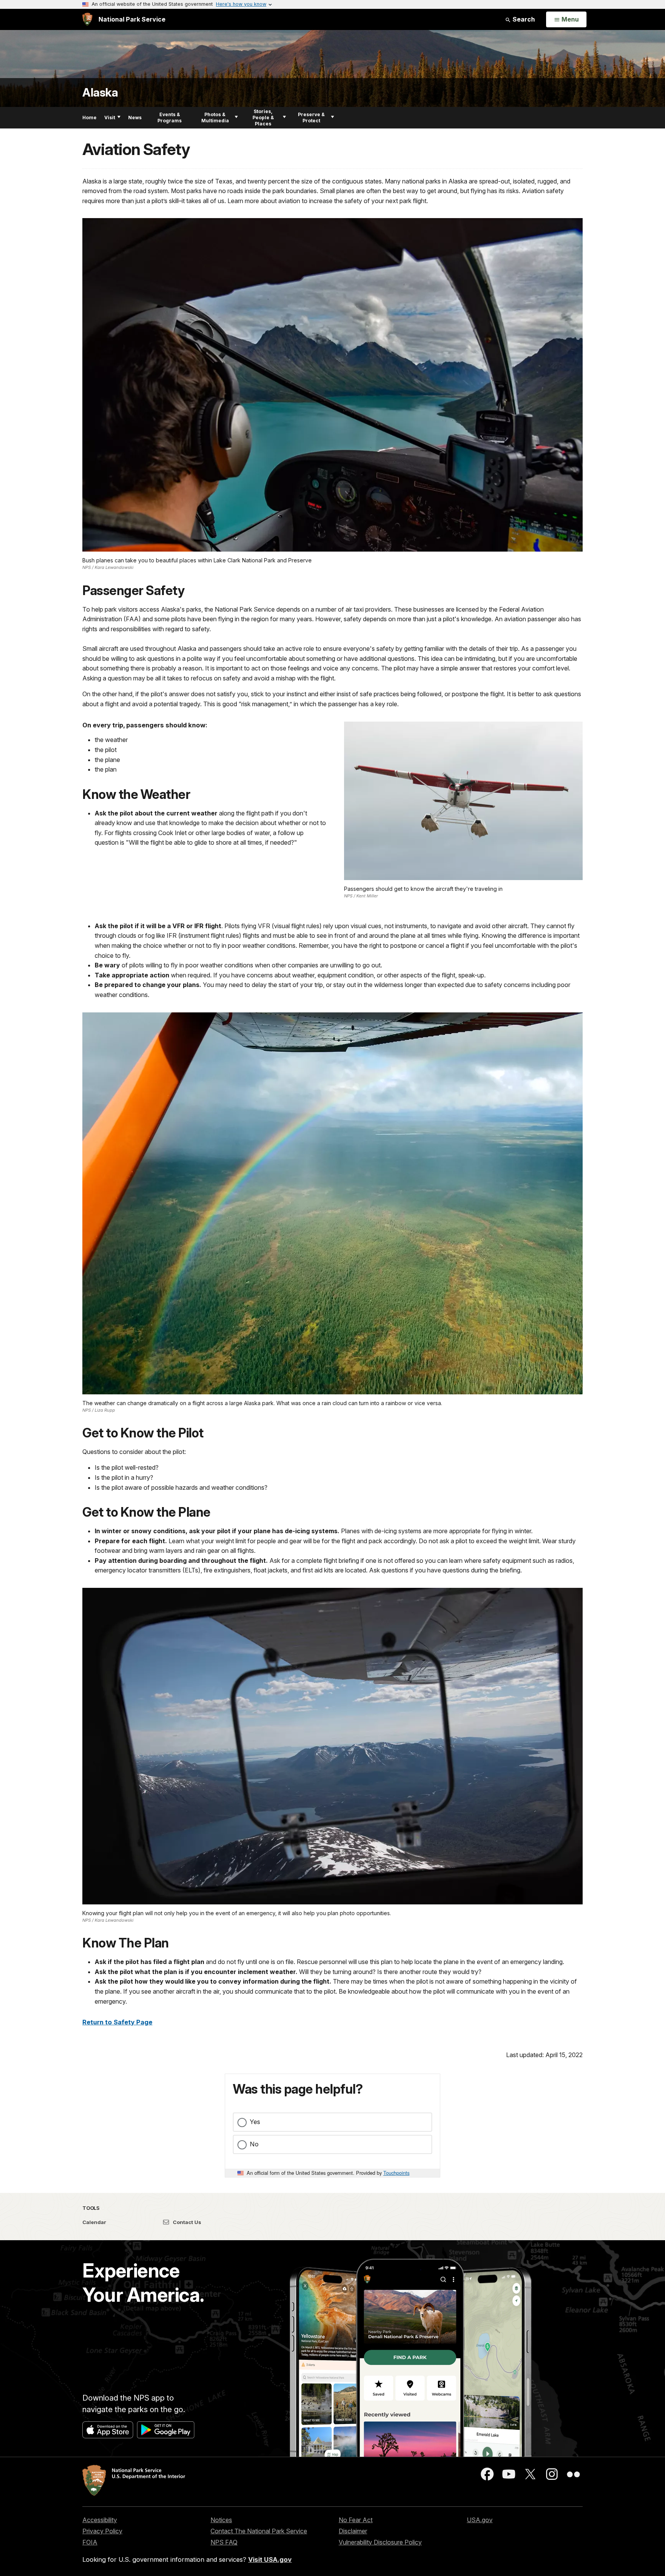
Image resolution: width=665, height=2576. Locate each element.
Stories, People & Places (263, 118)
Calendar (94, 2222)
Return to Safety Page (117, 2022)
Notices (221, 2520)
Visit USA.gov (270, 2559)
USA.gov (480, 2520)
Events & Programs (170, 118)
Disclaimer (353, 2531)
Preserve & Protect (311, 118)
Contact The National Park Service (259, 2531)
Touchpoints (396, 2173)
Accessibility (100, 2520)
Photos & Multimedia (215, 118)
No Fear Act (356, 2520)
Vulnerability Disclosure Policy (380, 2542)
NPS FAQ (224, 2542)
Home (89, 118)
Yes (255, 2122)
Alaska (100, 93)
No (254, 2144)
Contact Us (186, 2222)
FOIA (90, 2542)
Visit (110, 118)
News (135, 118)
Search (523, 19)
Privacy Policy (102, 2531)
